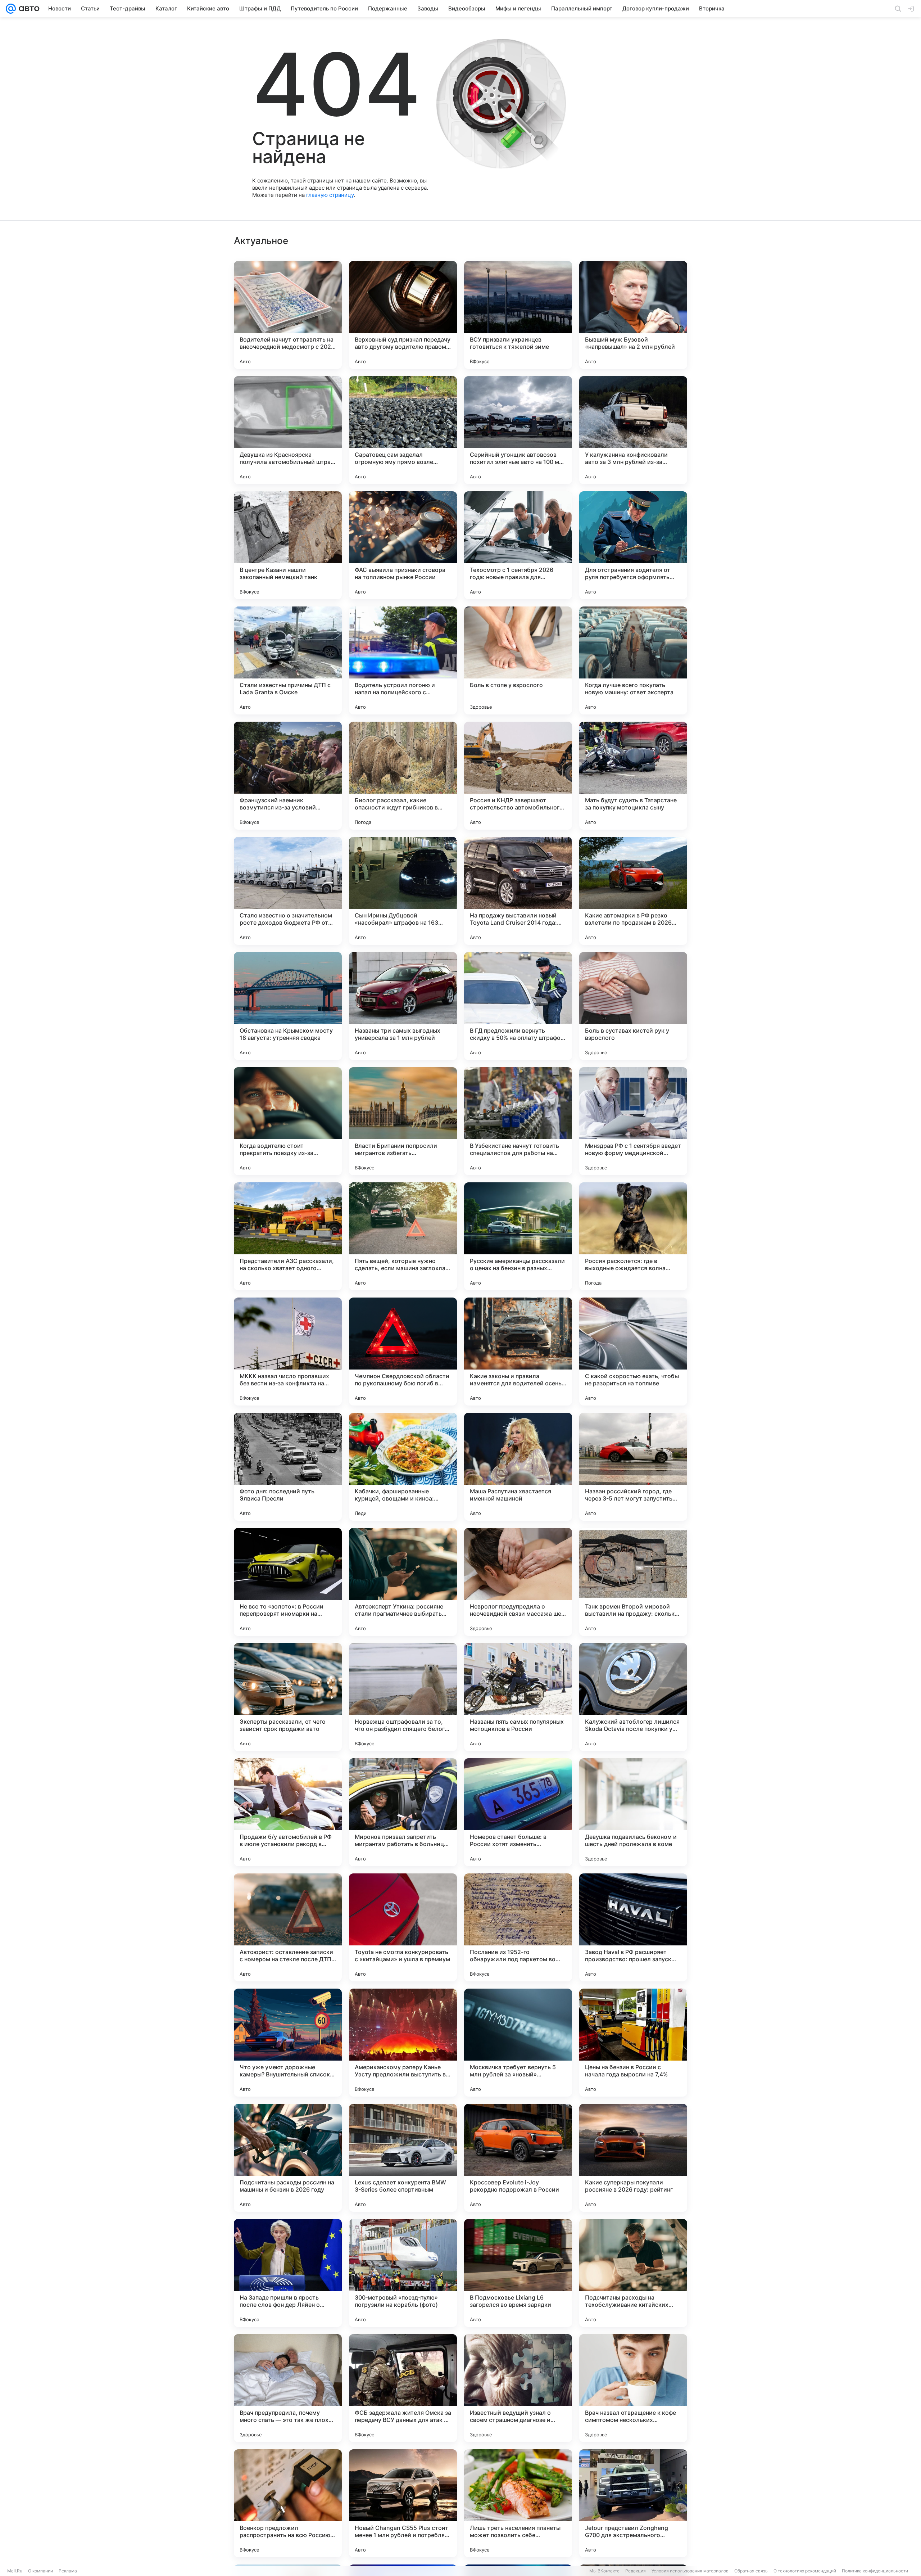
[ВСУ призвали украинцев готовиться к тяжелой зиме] (518, 315)
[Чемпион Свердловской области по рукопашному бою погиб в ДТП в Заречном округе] (403, 1352)
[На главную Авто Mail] (28, 9)
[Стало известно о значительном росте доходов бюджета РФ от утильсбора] (288, 891)
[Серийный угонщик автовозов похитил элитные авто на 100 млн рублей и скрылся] (518, 430)
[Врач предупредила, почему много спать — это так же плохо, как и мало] (288, 2388)
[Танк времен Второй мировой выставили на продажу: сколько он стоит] (633, 1582)
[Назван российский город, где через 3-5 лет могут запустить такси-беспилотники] (633, 1467)
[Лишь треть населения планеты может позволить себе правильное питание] (518, 2503)
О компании (40, 2571)
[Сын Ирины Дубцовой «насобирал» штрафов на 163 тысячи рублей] (403, 891)
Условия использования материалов (690, 2571)
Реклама (68, 2571)
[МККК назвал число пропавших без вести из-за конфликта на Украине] (288, 1352)
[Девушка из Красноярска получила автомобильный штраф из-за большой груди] (288, 430)
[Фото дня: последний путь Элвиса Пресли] (288, 1467)
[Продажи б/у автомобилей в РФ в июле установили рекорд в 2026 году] (288, 1812)
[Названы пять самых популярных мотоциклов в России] (518, 1697)
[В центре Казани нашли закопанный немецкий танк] (288, 545)
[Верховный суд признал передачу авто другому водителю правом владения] (403, 315)
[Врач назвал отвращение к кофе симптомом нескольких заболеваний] (633, 2388)
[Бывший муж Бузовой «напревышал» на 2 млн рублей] (633, 315)
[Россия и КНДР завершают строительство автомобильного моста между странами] (518, 776)
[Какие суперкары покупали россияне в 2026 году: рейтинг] (633, 2158)
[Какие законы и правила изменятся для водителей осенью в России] (518, 1352)
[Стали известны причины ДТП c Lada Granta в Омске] (288, 660)
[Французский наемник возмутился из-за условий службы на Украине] (288, 776)
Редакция (636, 2571)
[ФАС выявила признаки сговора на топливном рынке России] (403, 545)
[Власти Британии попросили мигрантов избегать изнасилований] (403, 1121)
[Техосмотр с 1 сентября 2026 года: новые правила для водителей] (518, 545)
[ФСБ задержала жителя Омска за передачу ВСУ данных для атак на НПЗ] (403, 2388)
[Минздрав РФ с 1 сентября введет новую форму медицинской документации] (633, 1121)
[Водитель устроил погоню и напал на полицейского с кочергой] (403, 660)
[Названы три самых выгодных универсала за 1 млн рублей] (403, 1006)
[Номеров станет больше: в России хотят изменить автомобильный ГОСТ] (518, 1812)
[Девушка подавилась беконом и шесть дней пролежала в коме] (633, 1812)
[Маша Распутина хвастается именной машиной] (518, 1467)
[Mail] (11, 9)
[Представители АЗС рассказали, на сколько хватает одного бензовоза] (288, 1236)
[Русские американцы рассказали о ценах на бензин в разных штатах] (518, 1236)
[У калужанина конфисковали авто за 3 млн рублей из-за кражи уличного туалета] (633, 430)
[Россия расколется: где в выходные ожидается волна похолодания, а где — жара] (633, 1236)
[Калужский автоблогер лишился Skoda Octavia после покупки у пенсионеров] (633, 1697)
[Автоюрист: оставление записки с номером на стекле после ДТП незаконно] (288, 1927)
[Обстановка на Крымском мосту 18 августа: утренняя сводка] (288, 1006)
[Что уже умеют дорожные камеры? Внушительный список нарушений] (288, 2043)
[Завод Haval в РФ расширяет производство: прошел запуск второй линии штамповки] (633, 1927)
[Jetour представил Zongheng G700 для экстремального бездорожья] (633, 2503)
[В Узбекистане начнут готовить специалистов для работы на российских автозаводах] (518, 1121)
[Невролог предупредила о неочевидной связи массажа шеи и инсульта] (518, 1582)
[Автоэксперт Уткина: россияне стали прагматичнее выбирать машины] (403, 1582)
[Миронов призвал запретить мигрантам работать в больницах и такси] (403, 1812)
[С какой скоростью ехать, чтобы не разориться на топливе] (633, 1352)
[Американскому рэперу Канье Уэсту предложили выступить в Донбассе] (403, 2043)
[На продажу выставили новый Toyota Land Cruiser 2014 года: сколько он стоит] (518, 891)
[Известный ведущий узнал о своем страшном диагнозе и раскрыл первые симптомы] (518, 2388)
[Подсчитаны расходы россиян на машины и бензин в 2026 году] (288, 2158)
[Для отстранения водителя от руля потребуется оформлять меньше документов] (633, 545)
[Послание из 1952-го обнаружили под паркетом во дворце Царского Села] (518, 1927)
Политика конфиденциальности (875, 2571)
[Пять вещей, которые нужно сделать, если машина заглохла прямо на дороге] (403, 1236)
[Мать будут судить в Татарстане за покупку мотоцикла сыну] (633, 776)
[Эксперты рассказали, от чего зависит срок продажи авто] (288, 1697)
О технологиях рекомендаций (805, 2571)
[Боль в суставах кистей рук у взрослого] (633, 1006)
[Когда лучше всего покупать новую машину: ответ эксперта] (633, 660)
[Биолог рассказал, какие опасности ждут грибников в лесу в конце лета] (403, 776)
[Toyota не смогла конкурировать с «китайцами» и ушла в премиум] (403, 1927)
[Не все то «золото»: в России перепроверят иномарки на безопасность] (288, 1582)
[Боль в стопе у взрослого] (518, 660)
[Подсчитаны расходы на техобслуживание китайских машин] (633, 2273)
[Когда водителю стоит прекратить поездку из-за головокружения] (288, 1121)
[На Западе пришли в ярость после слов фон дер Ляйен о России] (288, 2273)
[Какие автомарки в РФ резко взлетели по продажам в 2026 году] (633, 891)
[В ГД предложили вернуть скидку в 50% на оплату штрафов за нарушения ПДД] (518, 1006)
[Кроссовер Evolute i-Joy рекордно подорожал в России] (518, 2158)
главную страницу (330, 195)
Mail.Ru (15, 2571)
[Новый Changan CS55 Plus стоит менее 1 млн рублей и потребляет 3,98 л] (403, 2503)
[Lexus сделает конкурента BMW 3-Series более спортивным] (403, 2158)
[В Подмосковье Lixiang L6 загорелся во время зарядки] (518, 2273)
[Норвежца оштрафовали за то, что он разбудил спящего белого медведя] (403, 1697)
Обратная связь (751, 2571)
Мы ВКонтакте (604, 2571)
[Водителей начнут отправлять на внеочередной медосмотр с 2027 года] (288, 315)
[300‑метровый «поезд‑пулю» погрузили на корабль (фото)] (403, 2273)
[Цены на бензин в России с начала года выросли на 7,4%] (633, 2043)
